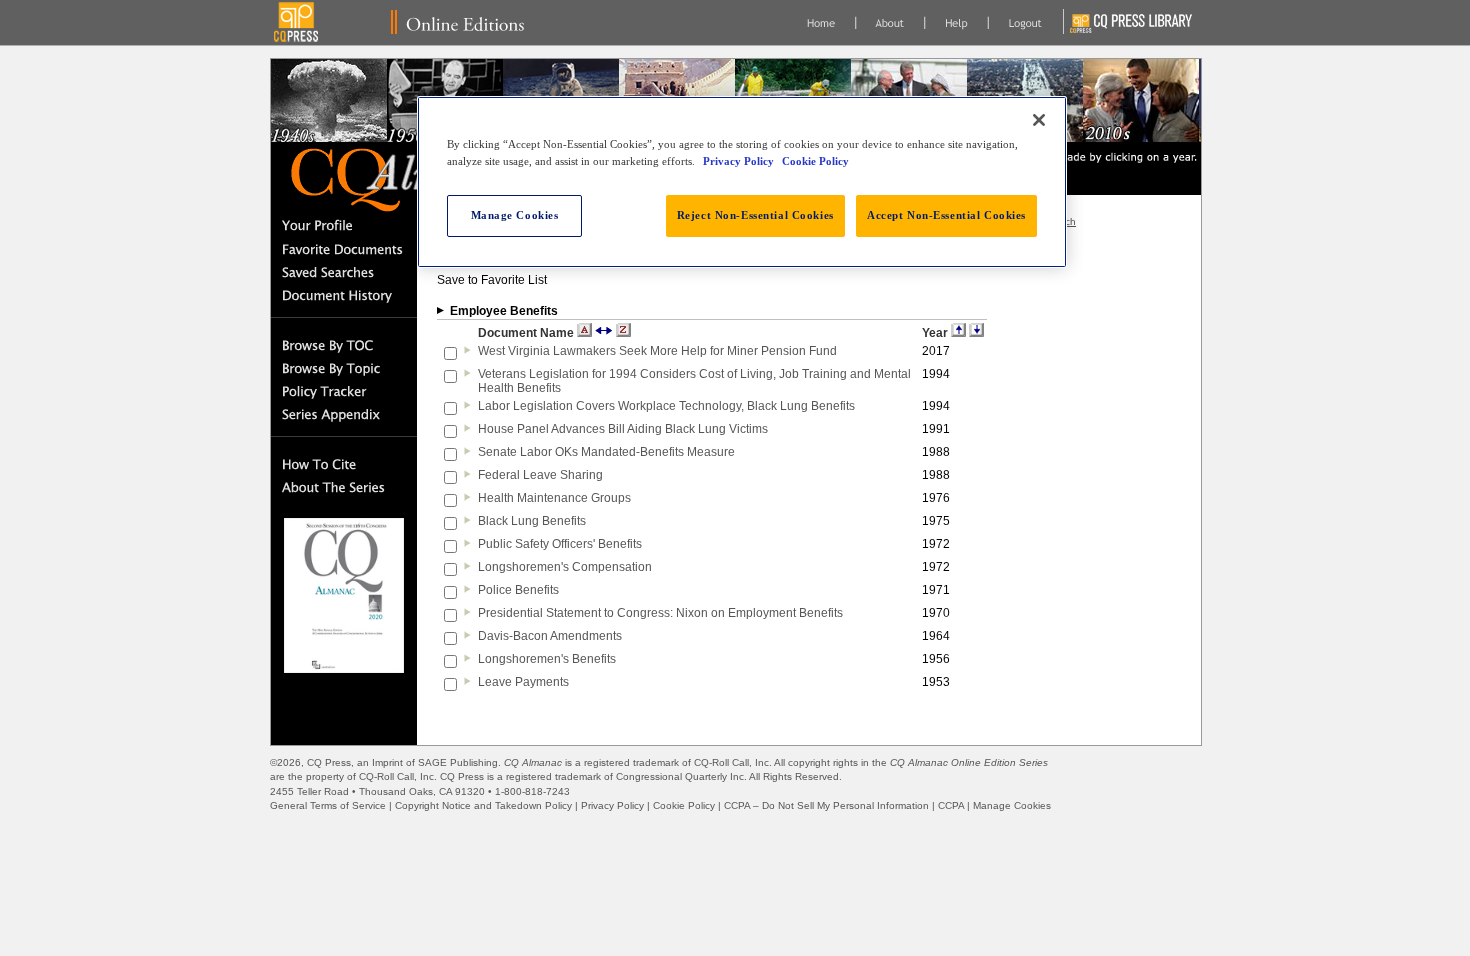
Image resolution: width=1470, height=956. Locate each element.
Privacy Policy (612, 805)
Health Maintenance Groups (554, 498)
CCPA (951, 805)
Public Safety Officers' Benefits (560, 544)
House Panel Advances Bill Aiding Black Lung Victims (623, 429)
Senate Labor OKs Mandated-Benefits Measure (606, 452)
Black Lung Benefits (532, 521)
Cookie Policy (684, 805)
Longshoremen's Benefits (547, 659)
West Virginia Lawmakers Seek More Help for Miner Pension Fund (657, 351)
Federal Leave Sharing (540, 475)
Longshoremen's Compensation (565, 567)
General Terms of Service (328, 805)
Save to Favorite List (492, 280)
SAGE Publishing (458, 762)
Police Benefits (518, 590)
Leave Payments (523, 682)
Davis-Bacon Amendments (550, 636)
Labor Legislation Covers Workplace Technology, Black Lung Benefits (666, 406)
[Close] (1039, 120)
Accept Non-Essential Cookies (946, 215)
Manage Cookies (1012, 805)
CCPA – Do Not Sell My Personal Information (826, 805)
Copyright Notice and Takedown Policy (483, 805)
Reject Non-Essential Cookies (755, 215)
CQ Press (329, 762)
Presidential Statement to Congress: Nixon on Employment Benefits (660, 613)
